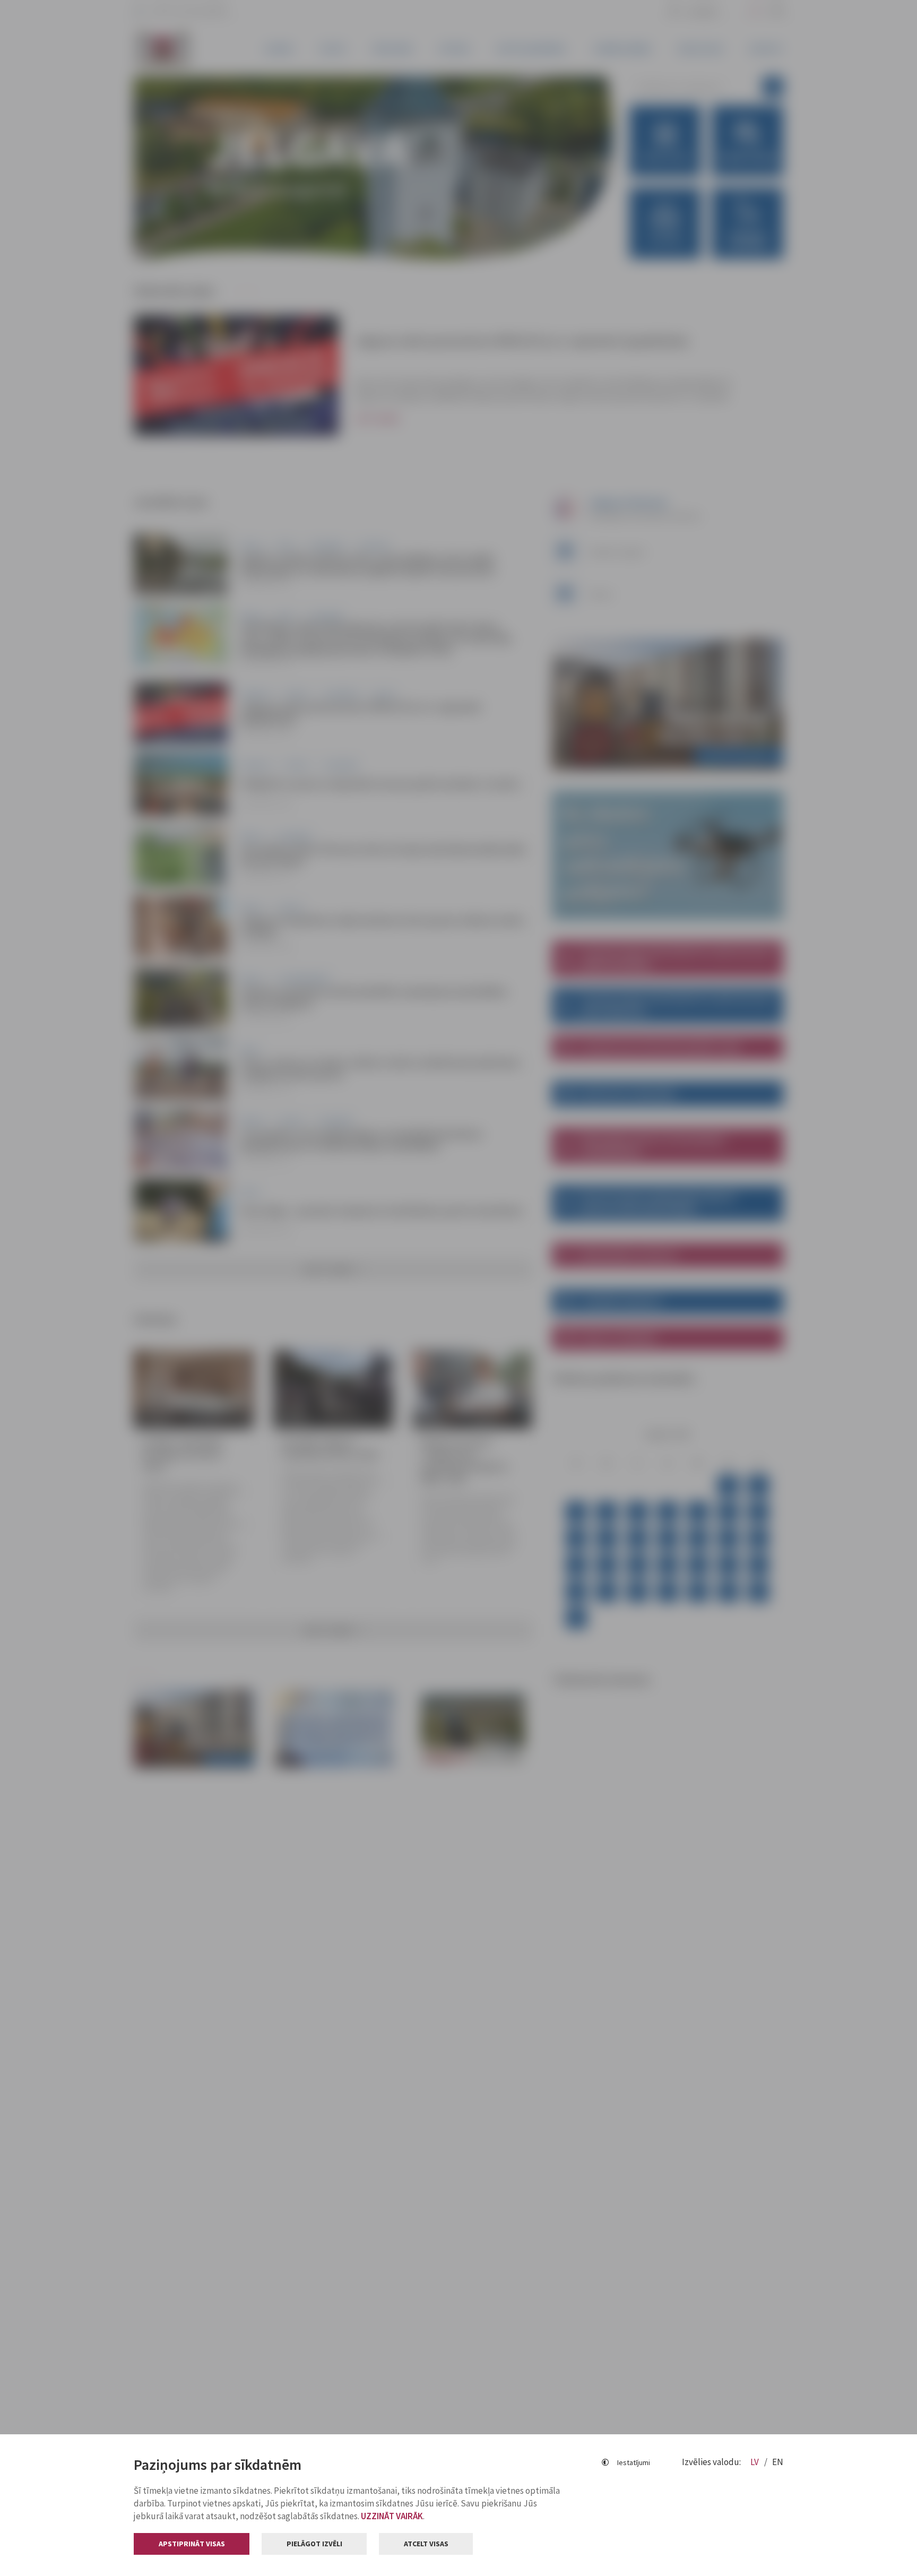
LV (755, 2462)
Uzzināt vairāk (392, 2516)
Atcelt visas (426, 2544)
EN (778, 2462)
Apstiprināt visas (192, 2544)
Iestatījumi (634, 2462)
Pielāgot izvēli (314, 2544)
